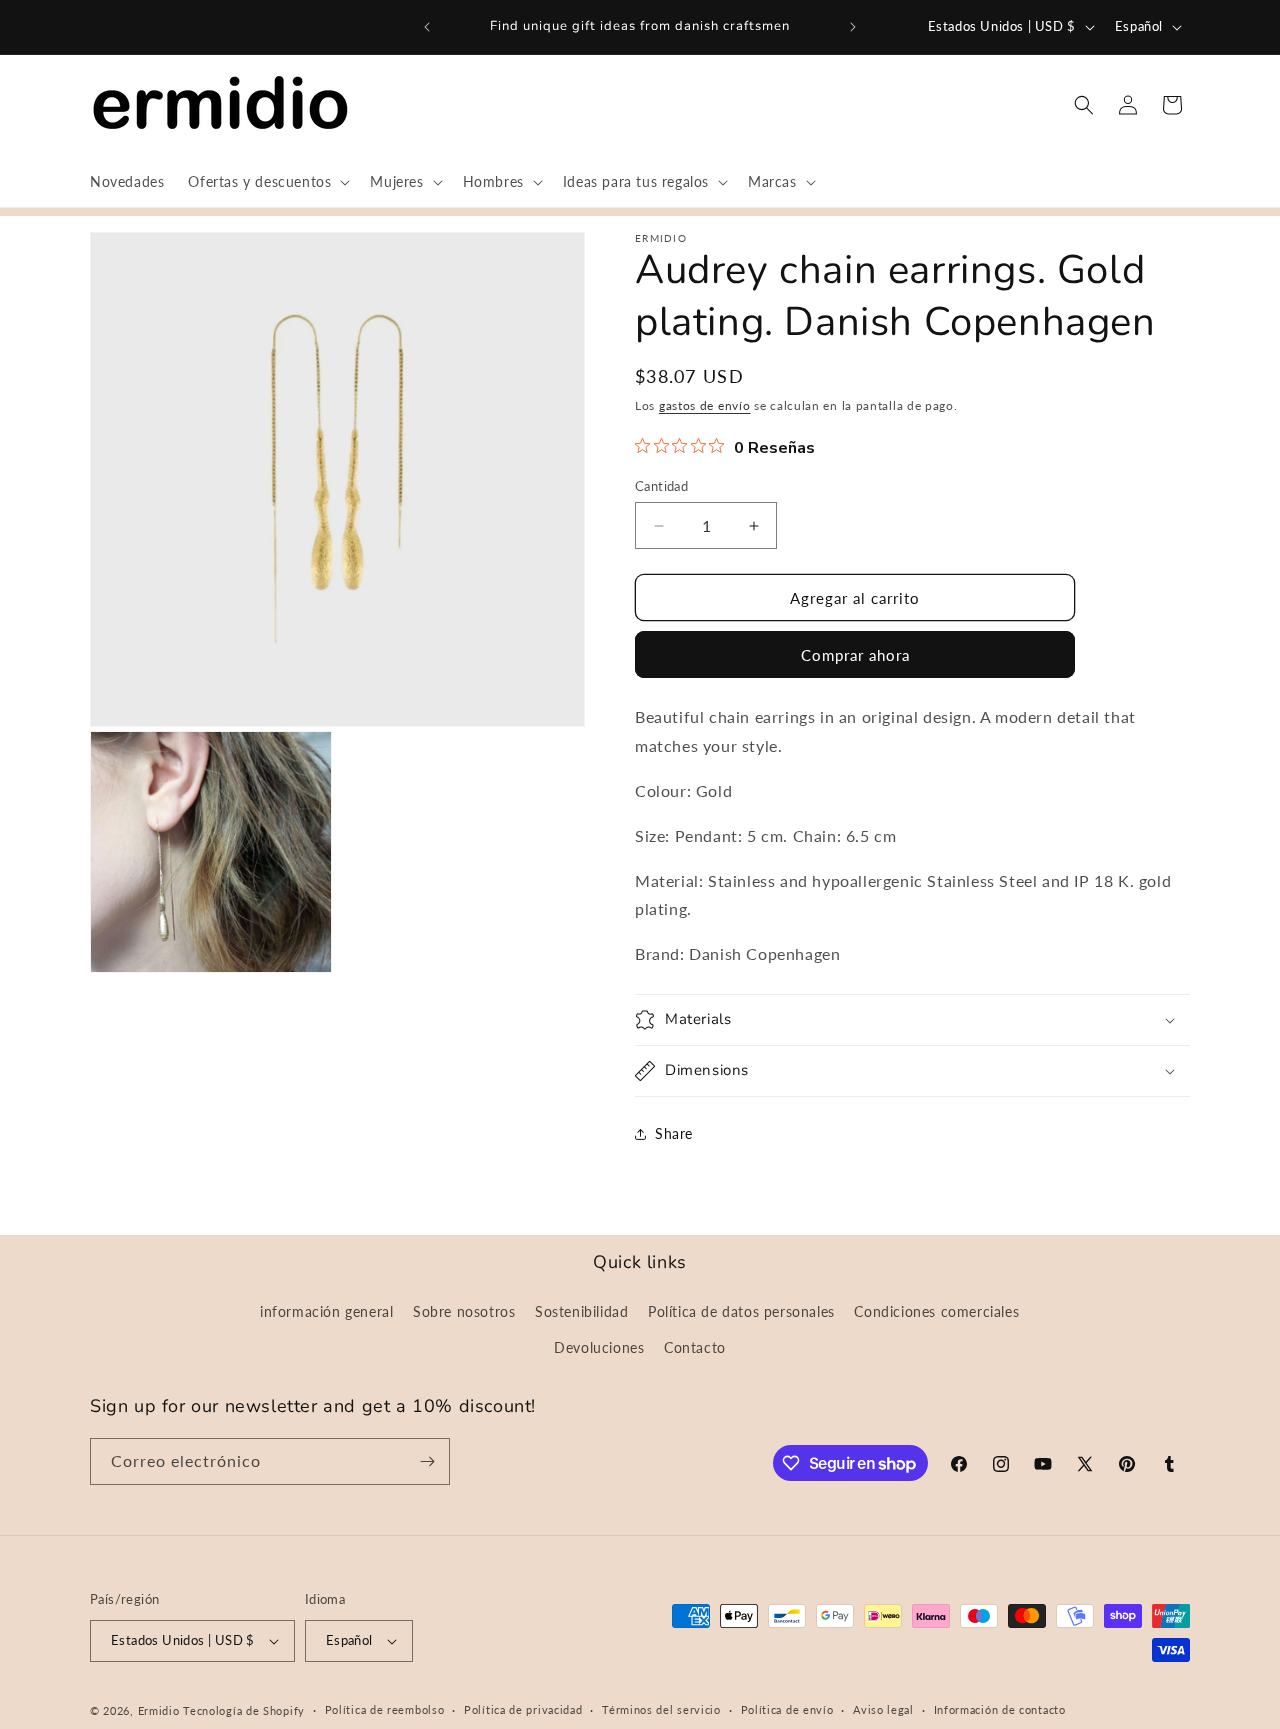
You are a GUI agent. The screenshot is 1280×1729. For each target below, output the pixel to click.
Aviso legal (883, 1709)
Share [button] (674, 1133)
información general (326, 1311)
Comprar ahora (855, 655)
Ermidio (159, 1710)
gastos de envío (705, 405)
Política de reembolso (385, 1709)
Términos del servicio (661, 1709)
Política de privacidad (523, 1709)
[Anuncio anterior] (427, 27)
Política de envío (787, 1709)
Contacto (695, 1347)
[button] (267, 182)
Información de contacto (1000, 1709)
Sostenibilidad (581, 1311)
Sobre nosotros (464, 1311)
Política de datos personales (741, 1311)
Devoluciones (599, 1347)
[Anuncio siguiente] (853, 27)
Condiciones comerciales (936, 1311)
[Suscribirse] (427, 1461)
